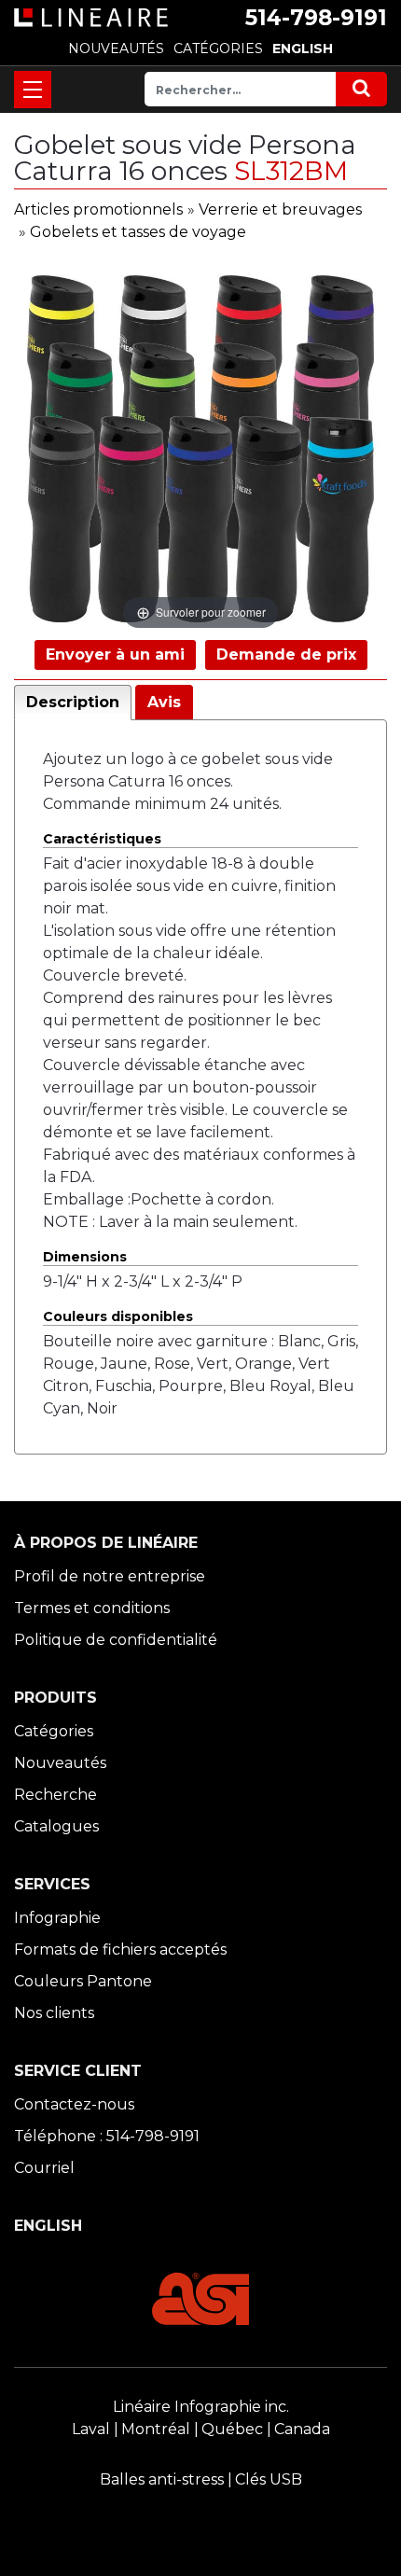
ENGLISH (303, 49)
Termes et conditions (92, 1608)
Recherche (55, 1795)
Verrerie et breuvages (280, 209)
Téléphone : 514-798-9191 (107, 2136)
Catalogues (56, 1826)
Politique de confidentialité (116, 1640)
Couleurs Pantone (83, 1981)
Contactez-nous (74, 2104)
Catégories (54, 1731)
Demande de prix (286, 654)
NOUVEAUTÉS (116, 49)
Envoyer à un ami (115, 654)
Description (73, 702)
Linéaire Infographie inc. (201, 2407)
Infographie (57, 1918)
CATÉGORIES (218, 49)
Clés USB (269, 2479)
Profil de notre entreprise (110, 1576)
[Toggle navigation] (33, 90)
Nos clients (54, 2013)
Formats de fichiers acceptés (120, 1949)
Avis (164, 702)
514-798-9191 (316, 18)
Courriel (44, 2168)
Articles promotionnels (98, 209)
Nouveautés (60, 1763)
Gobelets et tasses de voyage (138, 232)
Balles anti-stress (162, 2479)
